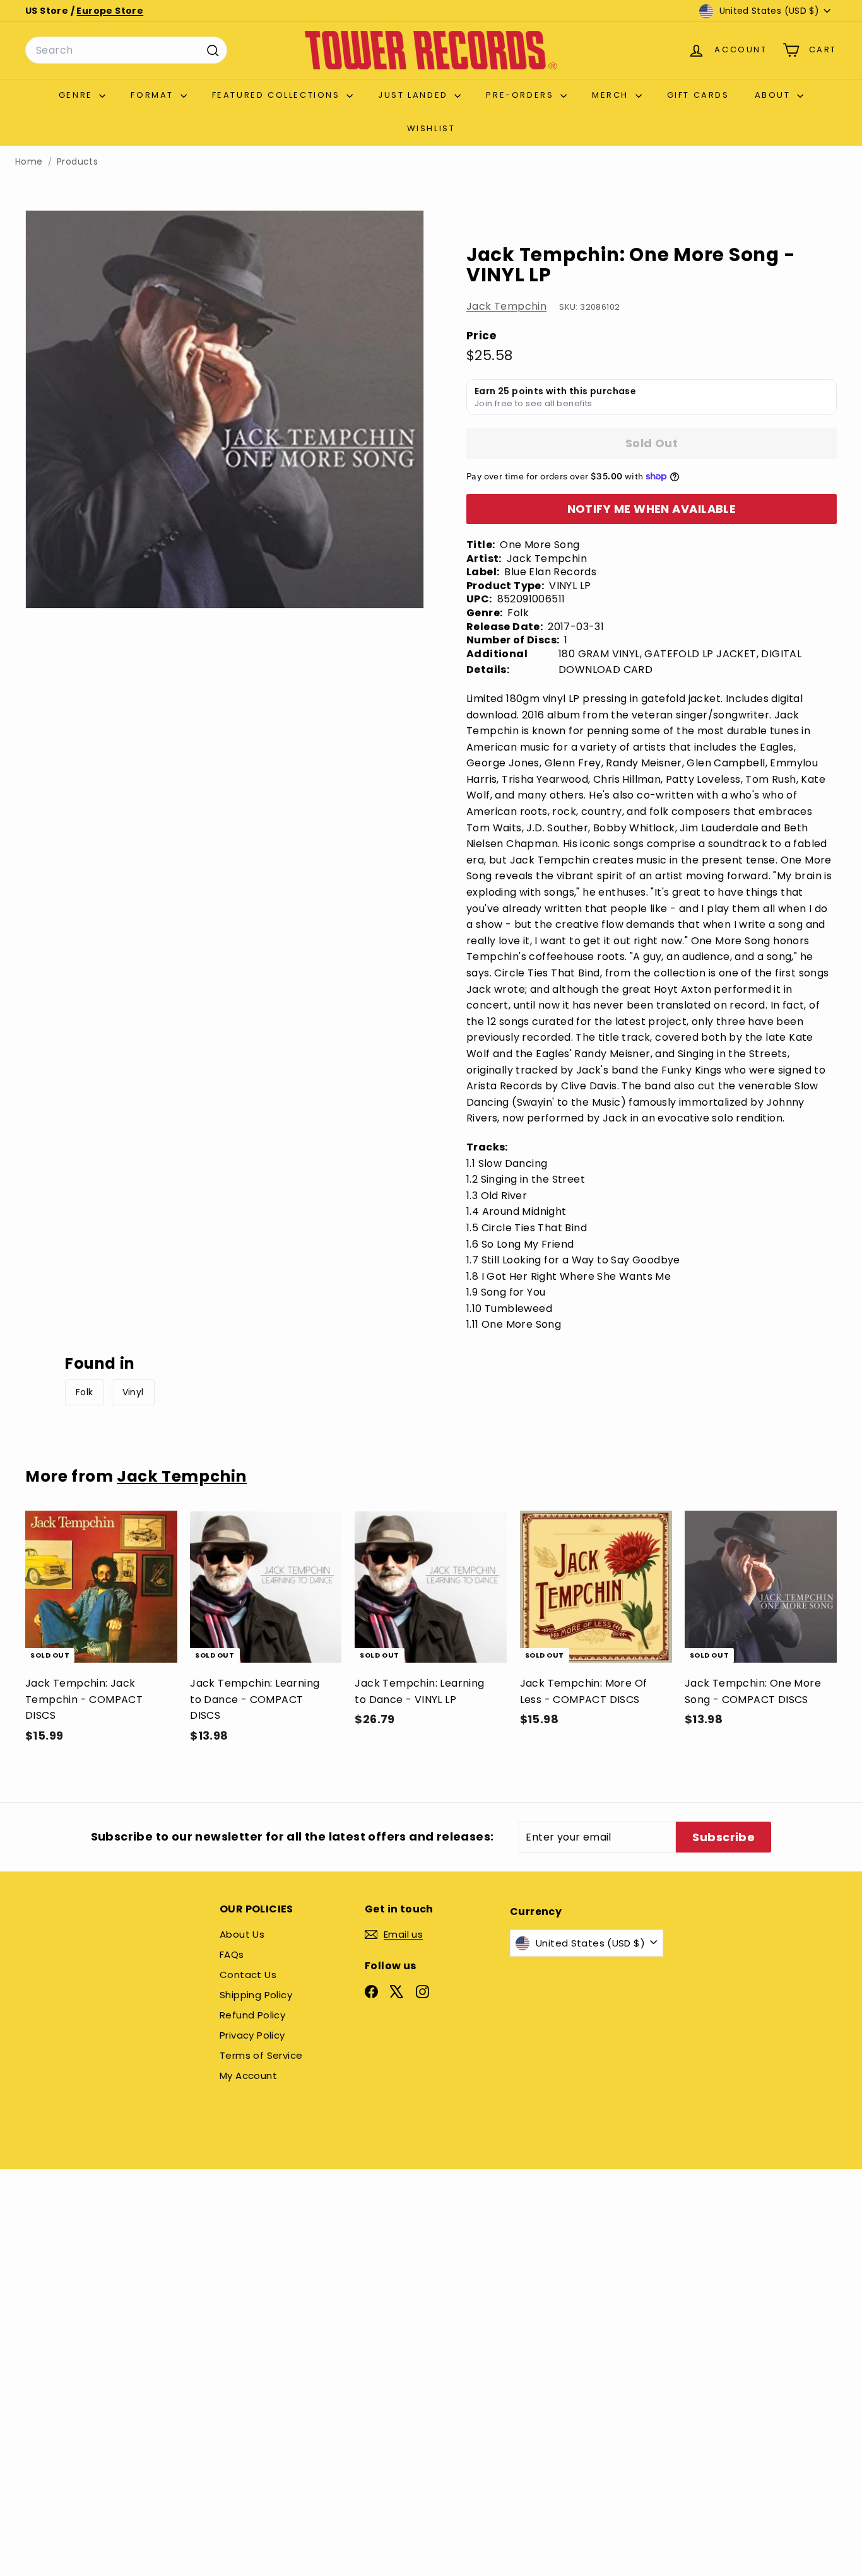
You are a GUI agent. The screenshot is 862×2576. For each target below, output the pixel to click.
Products (77, 162)
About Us (242, 1934)
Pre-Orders (522, 95)
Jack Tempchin (506, 306)
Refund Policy (252, 2015)
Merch (612, 95)
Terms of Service (261, 2055)
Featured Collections (278, 95)
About (775, 95)
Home (29, 162)
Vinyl (133, 1392)
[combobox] (126, 50)
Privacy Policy (252, 2035)
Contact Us (248, 1975)
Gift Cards (698, 95)
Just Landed (415, 95)
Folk (85, 1392)
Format (154, 95)
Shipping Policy (256, 1995)
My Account (248, 2075)
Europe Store (110, 11)
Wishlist (431, 128)
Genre (78, 95)
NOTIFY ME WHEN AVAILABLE (652, 509)
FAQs (232, 1954)
